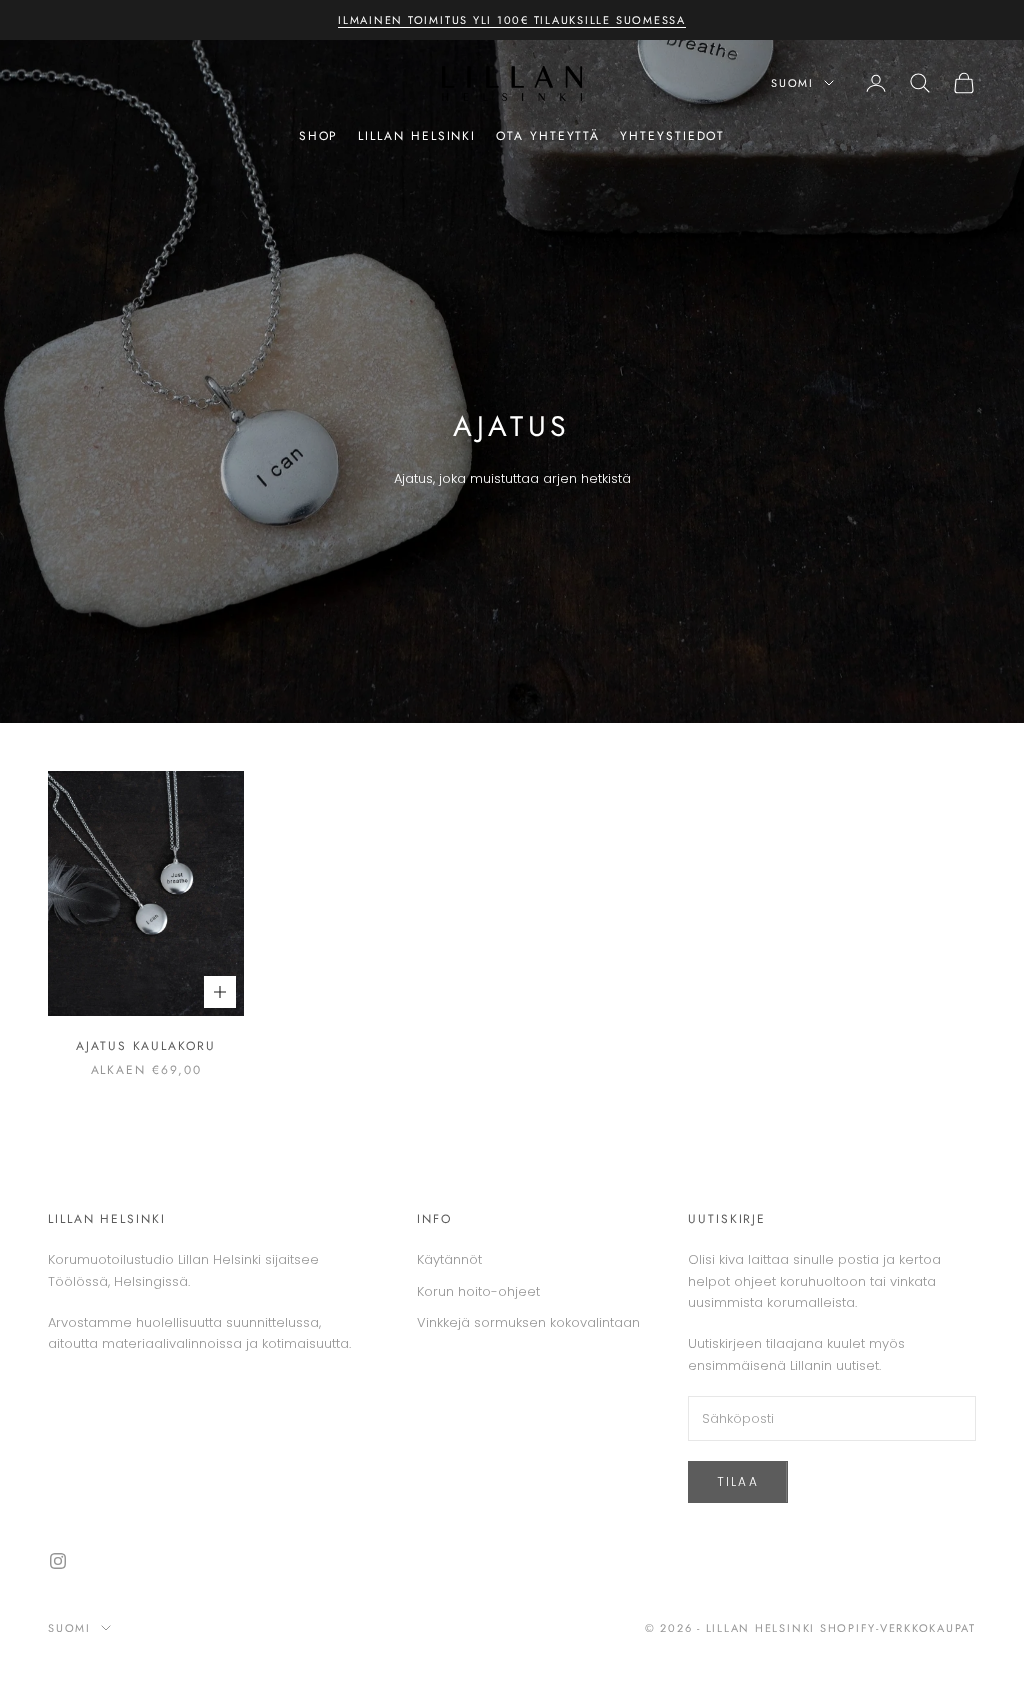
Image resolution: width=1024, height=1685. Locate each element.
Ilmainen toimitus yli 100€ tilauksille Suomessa (512, 20)
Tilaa (738, 1481)
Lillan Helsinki (417, 136)
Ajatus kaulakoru (146, 1046)
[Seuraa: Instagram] (58, 1561)
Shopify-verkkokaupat (898, 1628)
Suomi (792, 83)
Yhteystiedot (672, 136)
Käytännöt (449, 1259)
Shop (319, 136)
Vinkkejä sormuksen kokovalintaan (528, 1322)
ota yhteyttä (548, 136)
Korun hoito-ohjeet (478, 1291)
